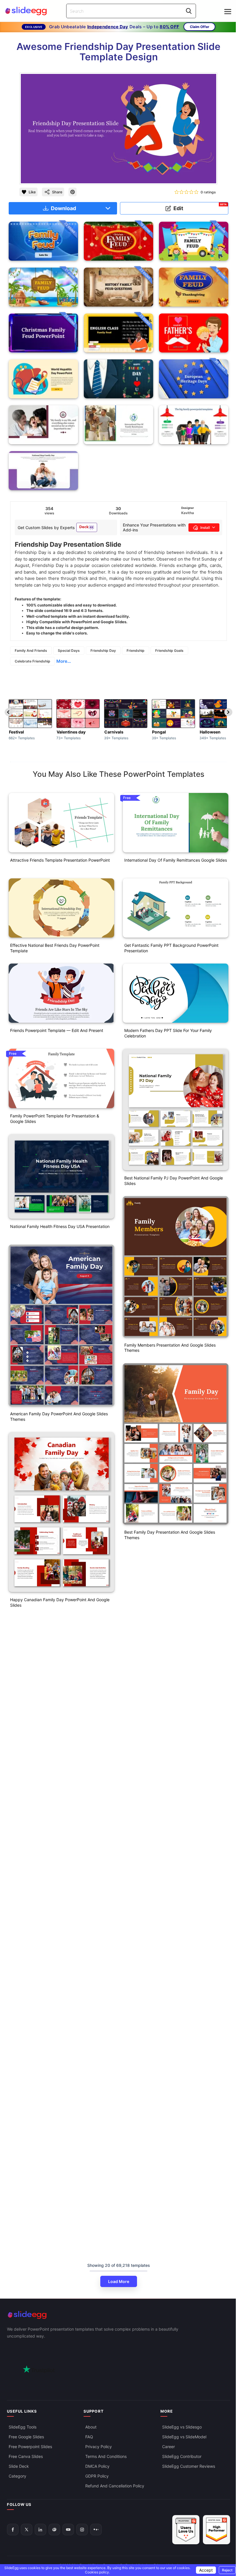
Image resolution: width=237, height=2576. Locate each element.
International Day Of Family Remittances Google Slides (176, 860)
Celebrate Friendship (33, 661)
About (91, 2427)
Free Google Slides (26, 2437)
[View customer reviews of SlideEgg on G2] (216, 2530)
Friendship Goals (169, 650)
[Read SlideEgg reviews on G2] (186, 2530)
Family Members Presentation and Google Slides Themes (170, 1348)
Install (205, 528)
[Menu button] (228, 12)
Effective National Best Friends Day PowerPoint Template (55, 948)
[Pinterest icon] (73, 192)
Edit (200, 207)
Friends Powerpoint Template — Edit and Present (57, 1030)
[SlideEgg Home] (118, 2315)
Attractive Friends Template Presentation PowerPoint (60, 860)
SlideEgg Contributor (182, 2456)
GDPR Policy (97, 2476)
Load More (119, 2281)
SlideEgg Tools (23, 2427)
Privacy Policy (99, 2447)
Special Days (69, 650)
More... (64, 661)
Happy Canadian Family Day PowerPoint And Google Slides (60, 1602)
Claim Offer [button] (200, 27)
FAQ (89, 2437)
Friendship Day (103, 650)
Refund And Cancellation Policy (115, 2486)
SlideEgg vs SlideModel (184, 2437)
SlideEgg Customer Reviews (189, 2466)
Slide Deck (19, 2466)
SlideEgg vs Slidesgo (182, 2427)
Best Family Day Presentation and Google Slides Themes (170, 1535)
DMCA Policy (97, 2466)
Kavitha (188, 513)
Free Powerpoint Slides (30, 2447)
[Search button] (189, 11)
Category (17, 2476)
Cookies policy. (97, 2572)
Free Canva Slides (26, 2456)
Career (169, 2447)
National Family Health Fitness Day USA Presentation (60, 1226)
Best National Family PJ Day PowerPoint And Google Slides (174, 1181)
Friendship (136, 650)
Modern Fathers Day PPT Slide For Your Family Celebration (168, 1033)
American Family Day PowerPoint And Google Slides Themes (59, 1416)
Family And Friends (31, 650)
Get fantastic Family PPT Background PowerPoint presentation (171, 948)
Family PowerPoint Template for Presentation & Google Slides (55, 1119)
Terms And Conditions (106, 2456)
